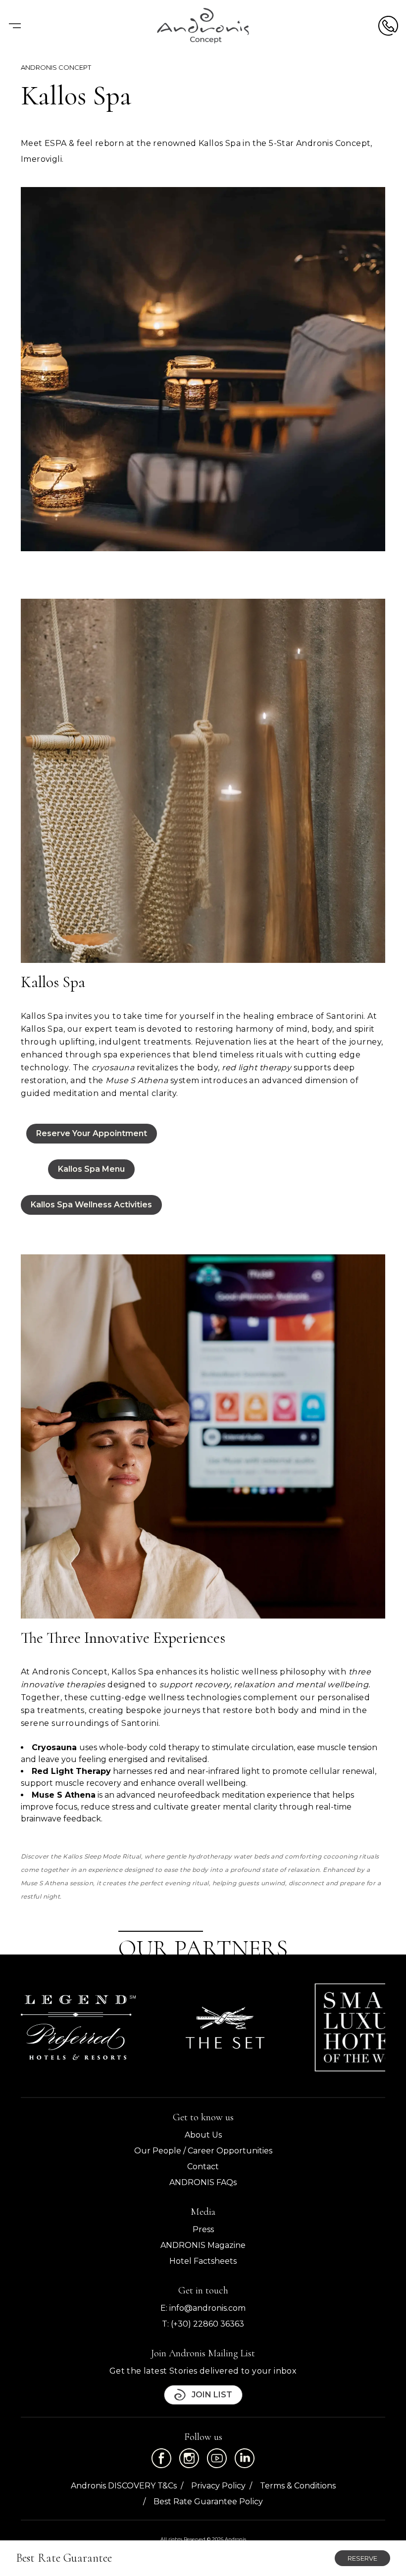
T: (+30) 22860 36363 (203, 2324)
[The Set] (225, 2028)
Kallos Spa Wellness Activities (91, 1205)
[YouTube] (217, 2458)
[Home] (203, 26)
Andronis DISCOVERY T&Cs (124, 2486)
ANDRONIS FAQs (203, 2182)
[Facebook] (161, 2458)
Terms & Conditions (298, 2486)
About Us (203, 2135)
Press (203, 2229)
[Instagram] (189, 2458)
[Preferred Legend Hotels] (78, 2027)
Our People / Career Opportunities (203, 2151)
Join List (212, 2395)
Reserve (362, 2558)
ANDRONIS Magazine (203, 2245)
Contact (203, 2167)
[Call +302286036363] (388, 26)
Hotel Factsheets (203, 2261)
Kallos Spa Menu (91, 1169)
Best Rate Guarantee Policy (208, 2502)
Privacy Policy (218, 2486)
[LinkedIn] (245, 2458)
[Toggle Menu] (15, 26)
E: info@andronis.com (203, 2308)
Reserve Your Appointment (92, 1133)
